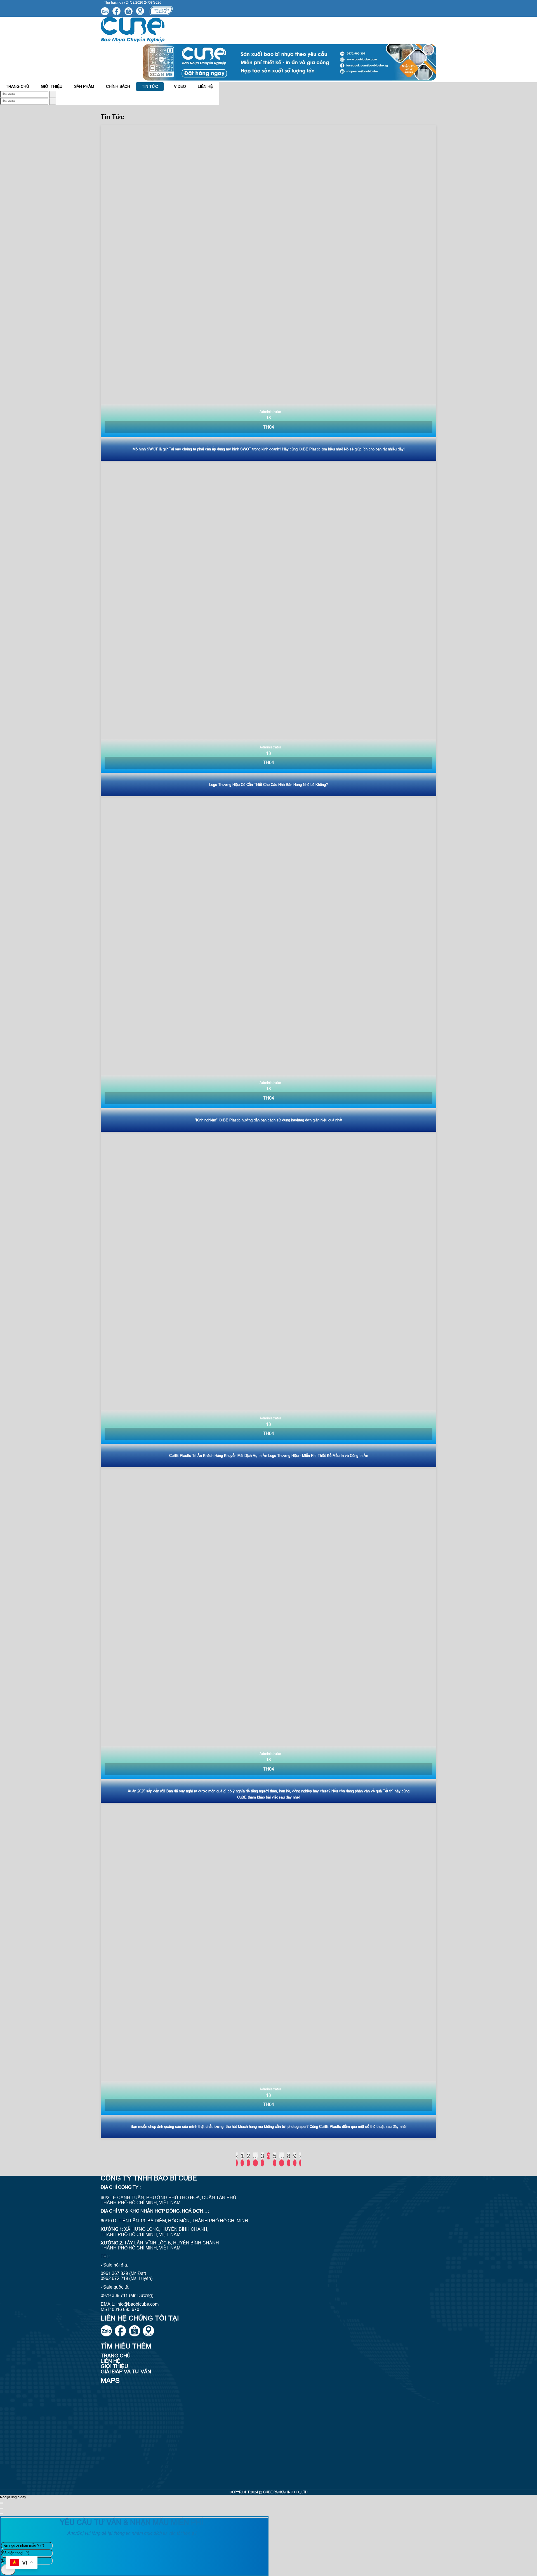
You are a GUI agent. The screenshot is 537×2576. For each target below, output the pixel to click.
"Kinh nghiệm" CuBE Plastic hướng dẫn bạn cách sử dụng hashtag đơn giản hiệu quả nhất (268, 1120)
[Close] (1, 2503)
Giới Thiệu (52, 86)
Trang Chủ (17, 86)
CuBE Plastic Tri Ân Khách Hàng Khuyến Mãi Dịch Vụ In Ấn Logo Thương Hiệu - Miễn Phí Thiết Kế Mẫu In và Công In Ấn (269, 1456)
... (255, 2156)
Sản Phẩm (84, 86)
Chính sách (118, 86)
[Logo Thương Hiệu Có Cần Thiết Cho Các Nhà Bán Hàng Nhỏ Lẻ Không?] (268, 628)
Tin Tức (150, 86)
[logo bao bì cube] (133, 41)
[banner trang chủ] (289, 79)
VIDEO (180, 86)
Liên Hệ (205, 86)
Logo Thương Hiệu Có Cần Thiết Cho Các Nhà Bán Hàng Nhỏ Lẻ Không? (268, 785)
